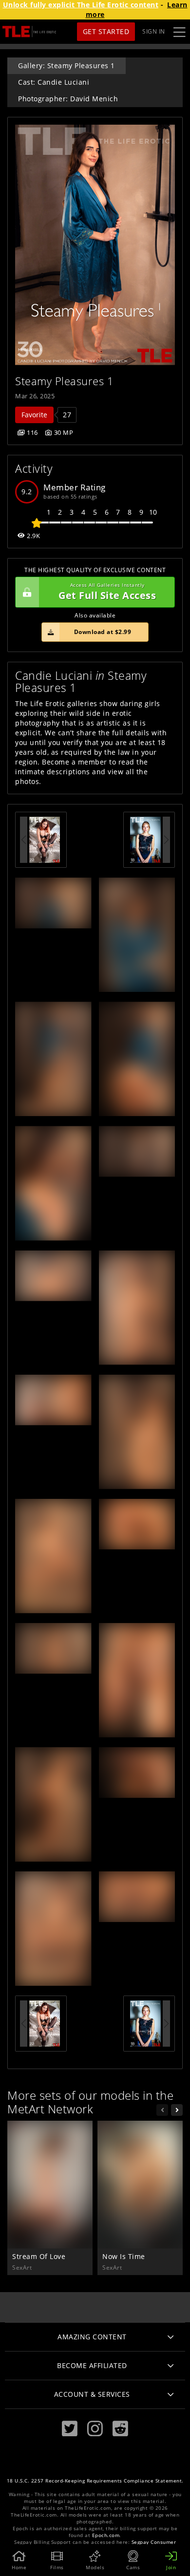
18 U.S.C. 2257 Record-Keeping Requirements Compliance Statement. (95, 2481)
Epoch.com (106, 2535)
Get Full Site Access (107, 592)
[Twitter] (70, 2429)
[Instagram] (95, 2429)
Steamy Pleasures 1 (64, 381)
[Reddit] (120, 2429)
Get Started (106, 31)
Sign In (154, 31)
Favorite (34, 415)
